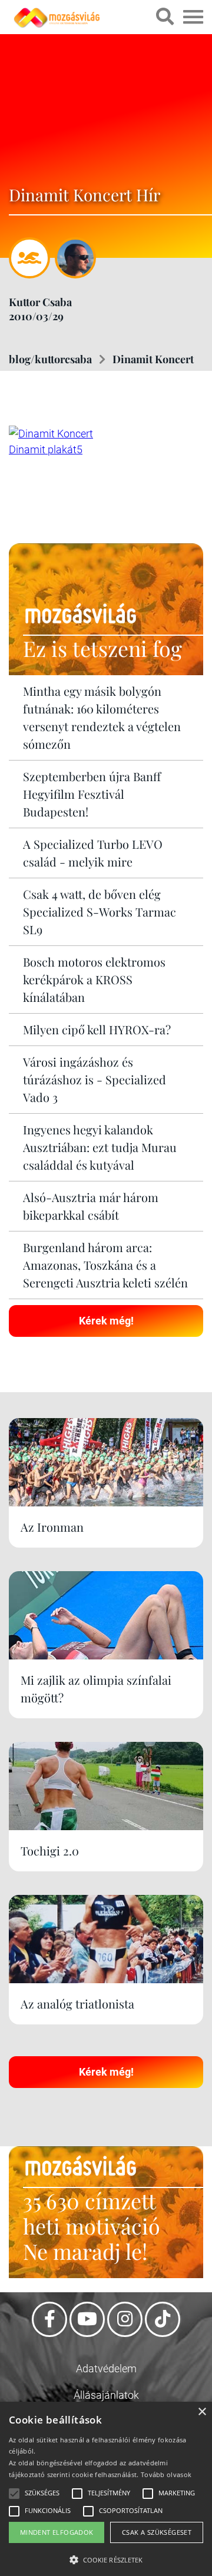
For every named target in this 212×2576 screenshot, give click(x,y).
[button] (106, 2558)
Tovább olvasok (166, 2474)
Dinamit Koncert (153, 359)
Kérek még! (106, 1321)
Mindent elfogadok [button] (57, 2532)
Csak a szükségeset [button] (157, 2532)
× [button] (202, 2412)
